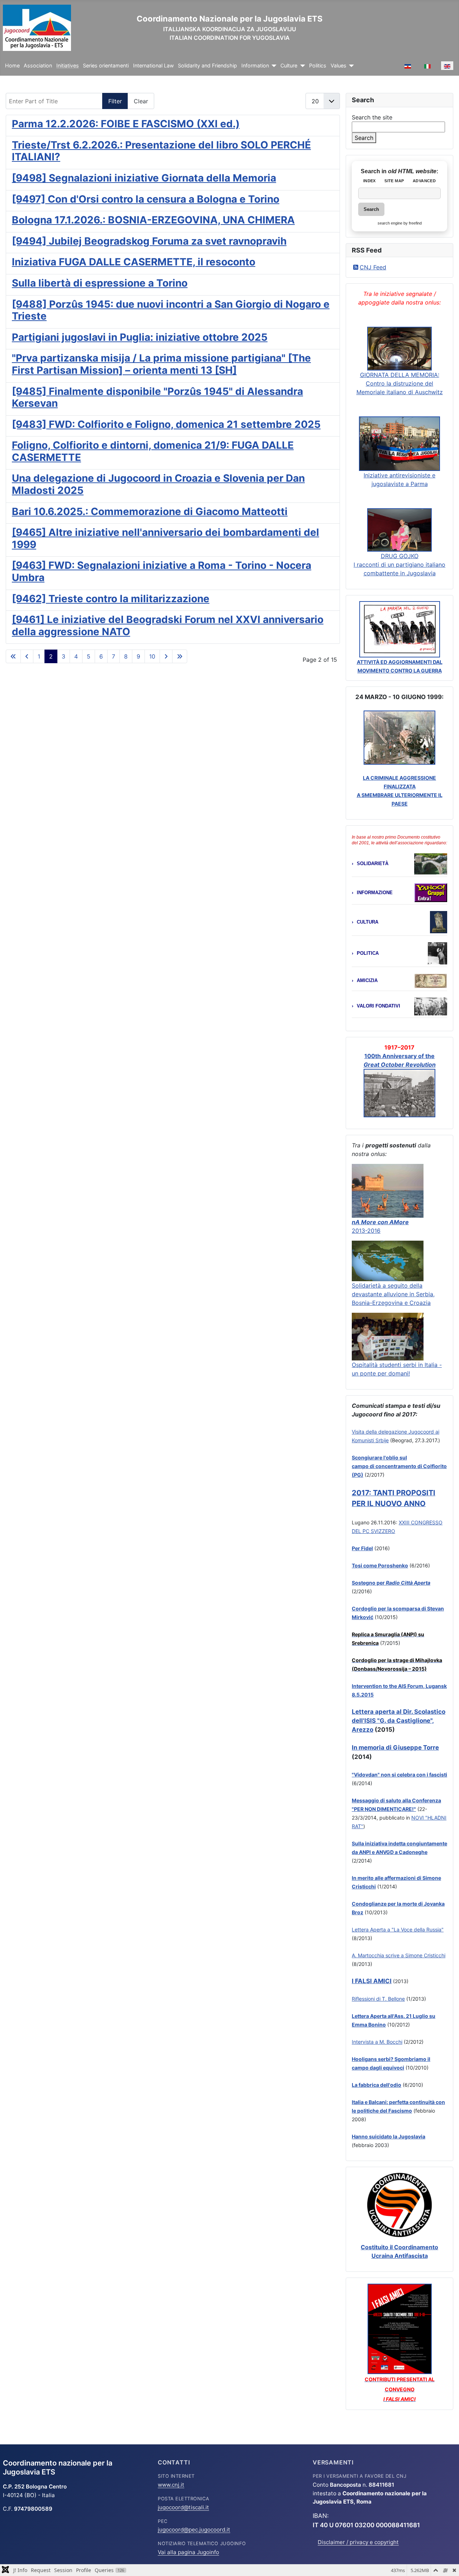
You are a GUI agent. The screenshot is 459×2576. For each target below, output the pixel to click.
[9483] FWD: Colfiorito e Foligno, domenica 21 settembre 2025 (166, 424)
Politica (368, 953)
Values (339, 66)
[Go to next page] (166, 656)
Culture (289, 66)
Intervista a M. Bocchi (377, 2042)
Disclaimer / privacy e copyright (358, 2542)
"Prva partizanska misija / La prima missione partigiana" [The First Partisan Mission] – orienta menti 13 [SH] (161, 364)
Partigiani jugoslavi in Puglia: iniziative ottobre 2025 (140, 337)
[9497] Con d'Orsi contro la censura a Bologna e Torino (146, 199)
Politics (318, 66)
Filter (115, 101)
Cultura (368, 922)
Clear (141, 101)
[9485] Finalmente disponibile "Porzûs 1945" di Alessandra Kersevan (157, 397)
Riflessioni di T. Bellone (378, 1999)
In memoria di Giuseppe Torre (395, 1747)
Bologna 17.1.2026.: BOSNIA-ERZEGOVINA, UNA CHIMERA (153, 220)
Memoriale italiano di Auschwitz (400, 392)
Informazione (375, 893)
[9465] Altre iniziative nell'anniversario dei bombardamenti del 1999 (165, 538)
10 (152, 656)
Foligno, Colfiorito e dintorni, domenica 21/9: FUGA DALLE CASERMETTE (153, 451)
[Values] (350, 66)
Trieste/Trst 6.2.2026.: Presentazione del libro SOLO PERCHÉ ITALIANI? (161, 151)
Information (255, 66)
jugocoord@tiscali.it (183, 2507)
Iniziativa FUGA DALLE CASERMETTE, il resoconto (134, 262)
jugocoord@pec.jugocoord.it (194, 2530)
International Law (153, 66)
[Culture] (301, 66)
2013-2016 (366, 1231)
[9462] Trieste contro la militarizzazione (111, 599)
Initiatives (68, 66)
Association (38, 66)
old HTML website (412, 171)
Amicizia (367, 980)
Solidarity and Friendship (207, 66)
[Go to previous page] (27, 656)
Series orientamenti (106, 66)
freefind (415, 223)
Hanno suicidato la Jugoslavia (389, 2136)
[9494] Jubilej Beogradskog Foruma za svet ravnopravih (149, 241)
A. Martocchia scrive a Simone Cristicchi (399, 1955)
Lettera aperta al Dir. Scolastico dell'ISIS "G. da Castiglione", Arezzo (399, 1721)
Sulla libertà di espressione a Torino (100, 283)
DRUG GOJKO (400, 556)
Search (364, 138)
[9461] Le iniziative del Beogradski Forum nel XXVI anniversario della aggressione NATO (168, 626)
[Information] (273, 66)
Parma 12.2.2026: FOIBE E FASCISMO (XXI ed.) (126, 124)
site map (394, 181)
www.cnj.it (171, 2485)
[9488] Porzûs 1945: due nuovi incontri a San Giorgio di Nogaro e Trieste (171, 310)
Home (12, 66)
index (370, 181)
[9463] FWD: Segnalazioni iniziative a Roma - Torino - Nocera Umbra (162, 571)
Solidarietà (373, 864)
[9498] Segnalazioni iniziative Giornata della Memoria (144, 178)
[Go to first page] (13, 656)
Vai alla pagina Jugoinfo (188, 2552)
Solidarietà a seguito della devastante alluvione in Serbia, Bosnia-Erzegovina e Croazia (393, 1294)
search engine (390, 223)
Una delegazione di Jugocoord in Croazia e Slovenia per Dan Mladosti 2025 (158, 484)
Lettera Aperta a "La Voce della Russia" (398, 1929)
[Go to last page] (180, 656)
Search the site (372, 117)
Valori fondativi (378, 1006)
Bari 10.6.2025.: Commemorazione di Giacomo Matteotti (150, 511)
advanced (424, 181)
